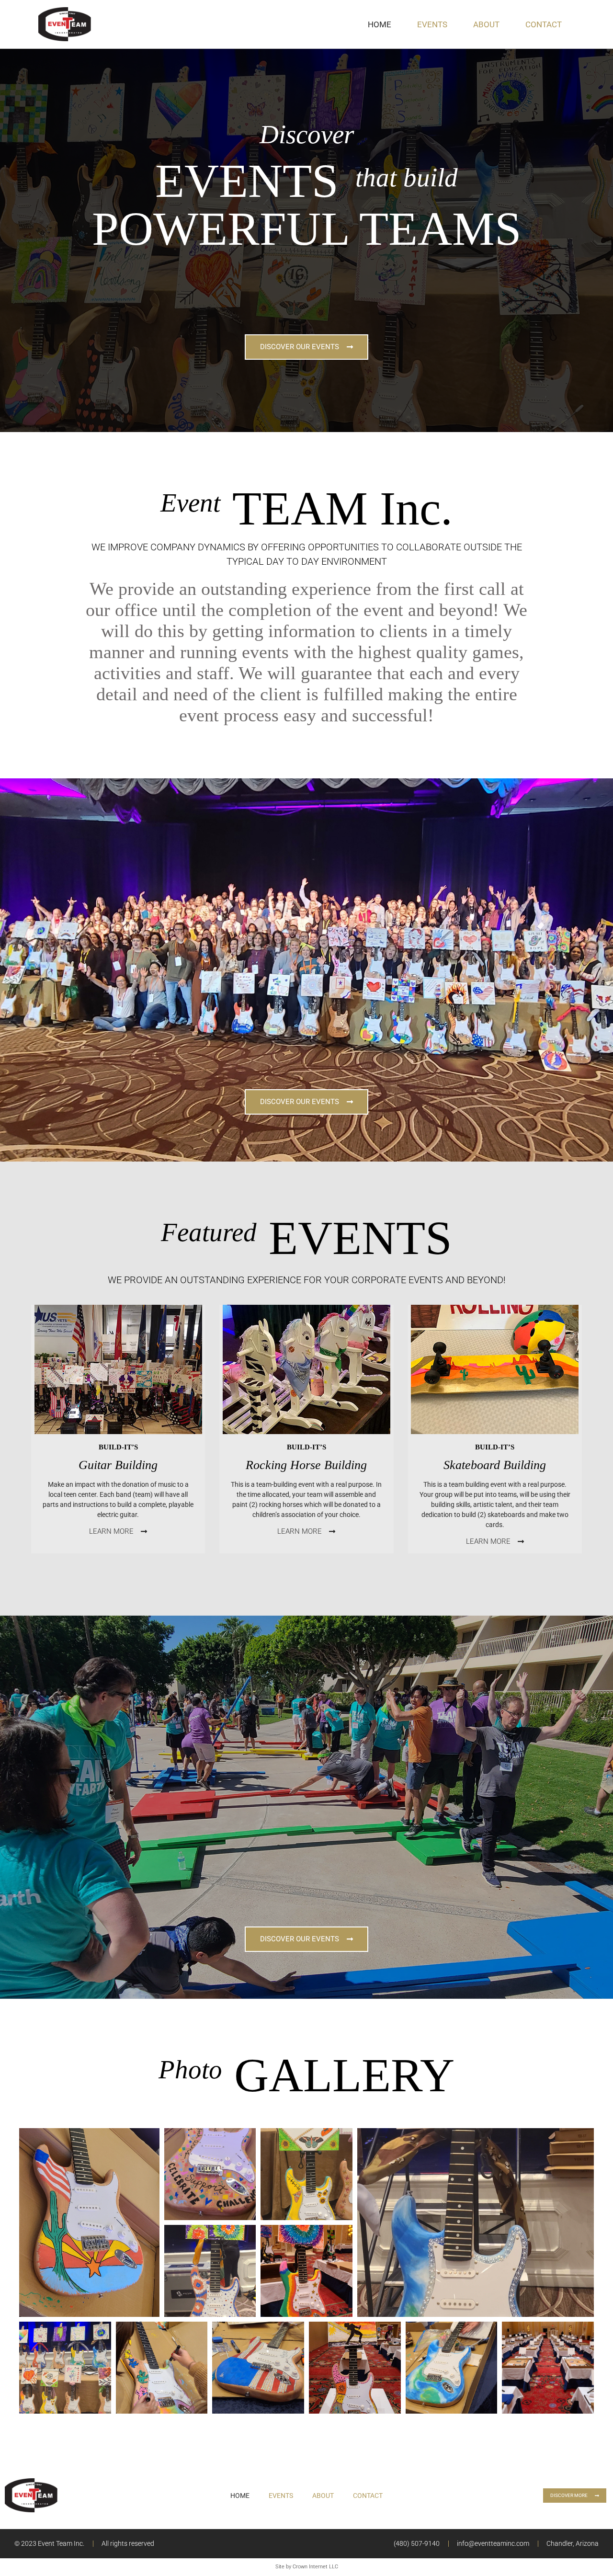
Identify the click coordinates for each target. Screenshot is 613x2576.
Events (432, 24)
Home (380, 24)
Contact (544, 24)
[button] (89, 2223)
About (486, 24)
